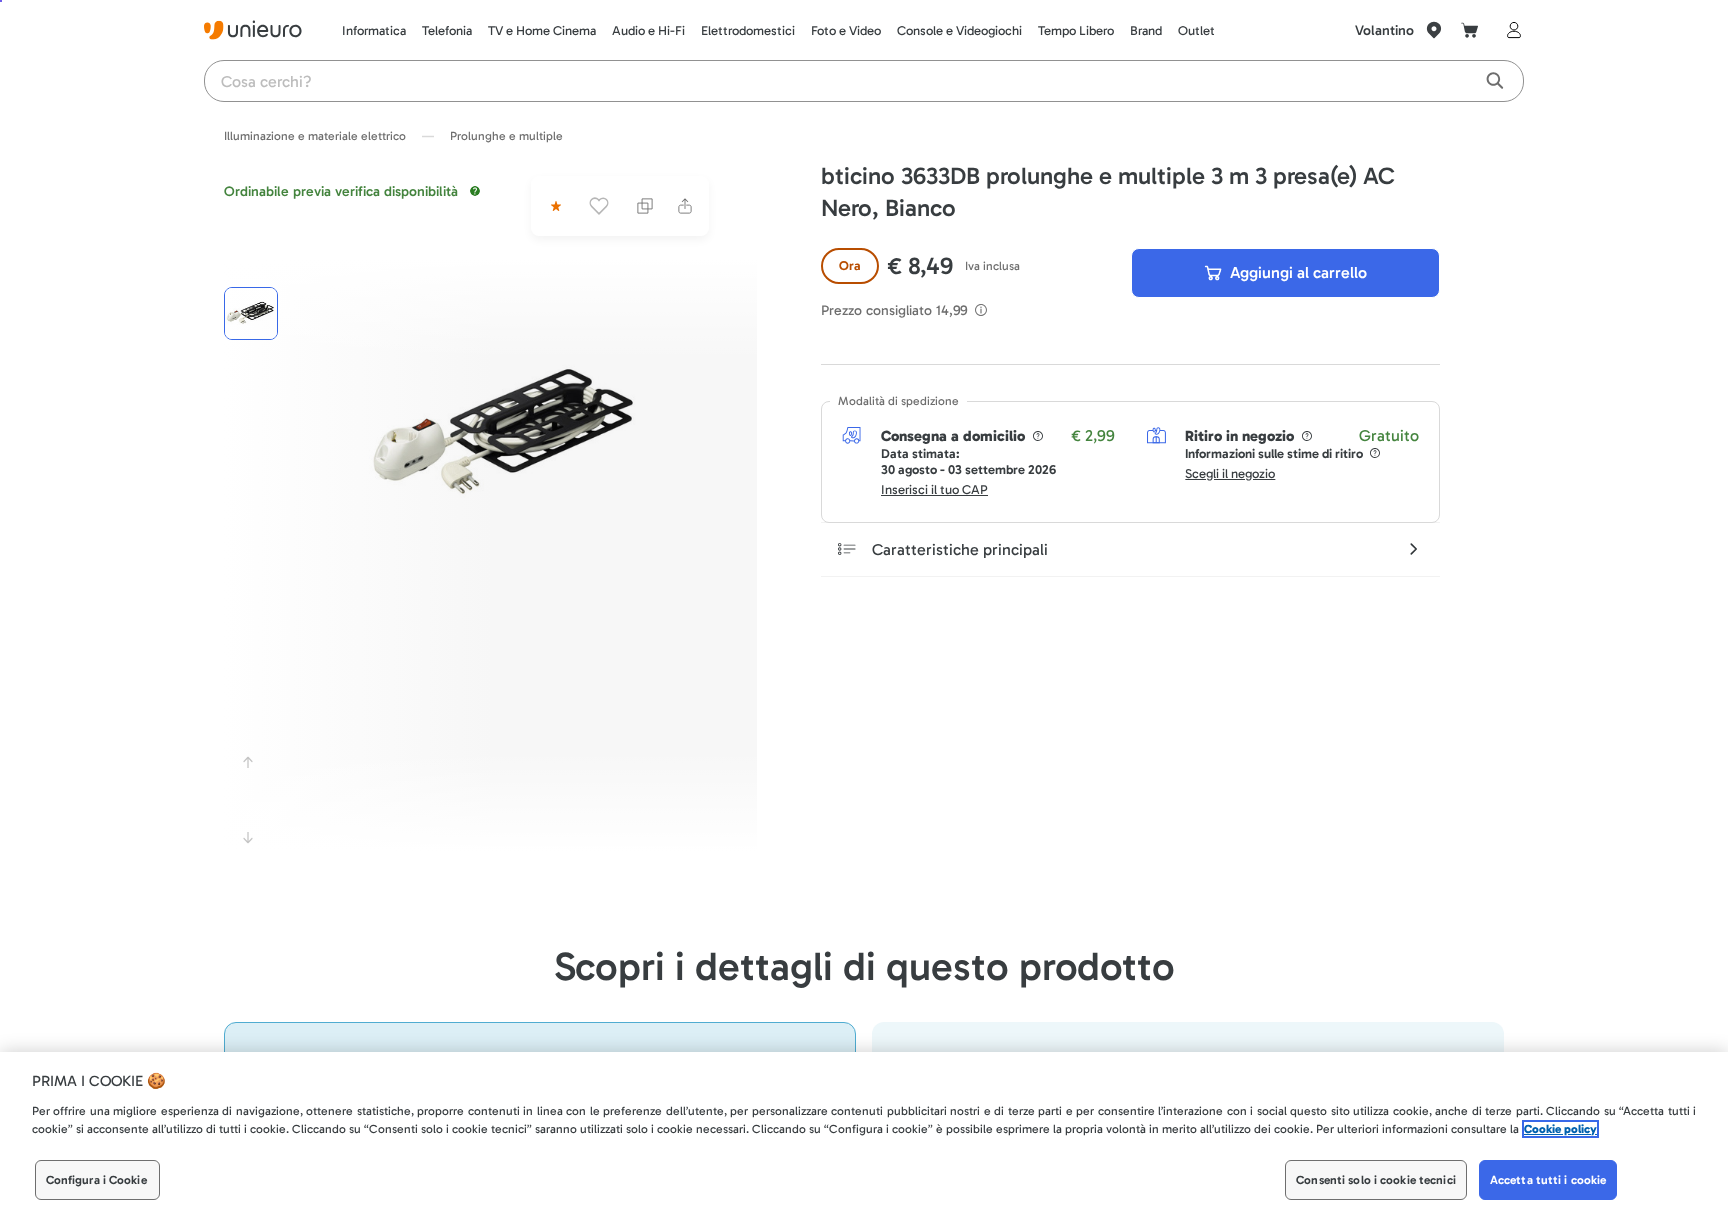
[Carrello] (1470, 30)
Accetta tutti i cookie (1548, 1180)
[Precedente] (248, 762)
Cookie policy (1560, 1129)
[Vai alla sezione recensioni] (554, 206)
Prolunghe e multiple (506, 136)
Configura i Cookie (96, 1180)
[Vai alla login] (1510, 30)
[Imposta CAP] (1434, 30)
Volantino (1384, 30)
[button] (507, 436)
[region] (864, 1134)
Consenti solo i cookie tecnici (1376, 1180)
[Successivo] (248, 838)
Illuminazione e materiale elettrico (315, 136)
